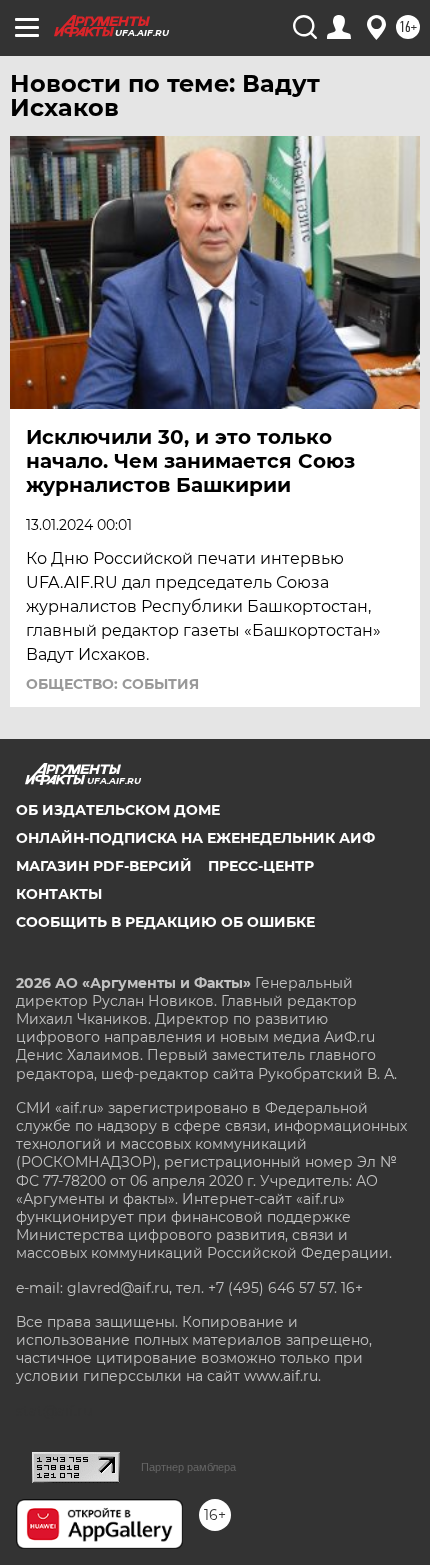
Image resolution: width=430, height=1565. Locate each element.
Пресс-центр (261, 866)
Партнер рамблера (188, 1467)
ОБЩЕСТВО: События (112, 684)
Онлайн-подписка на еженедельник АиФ (195, 838)
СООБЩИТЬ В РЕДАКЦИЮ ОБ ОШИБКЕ (165, 922)
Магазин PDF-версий (104, 866)
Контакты (59, 894)
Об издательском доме (118, 810)
